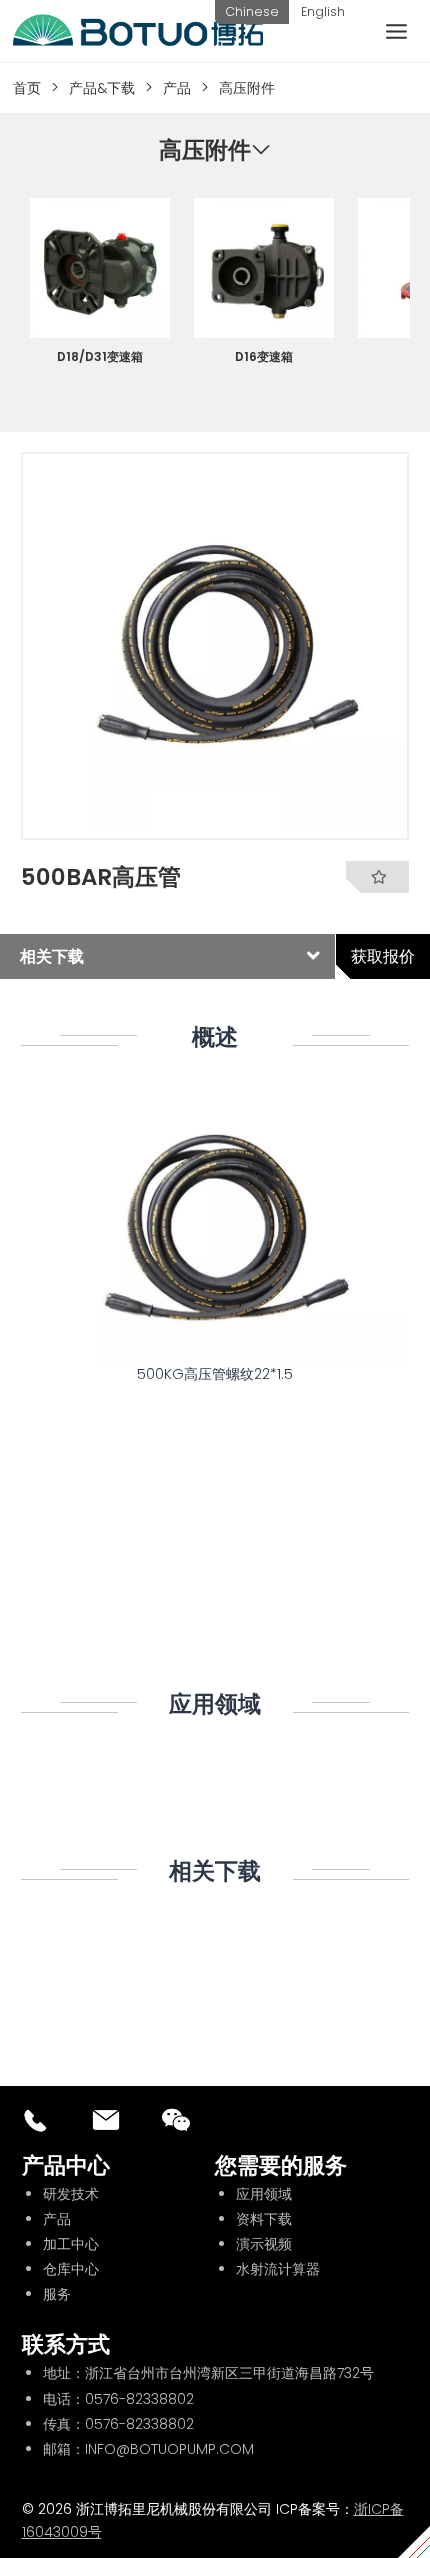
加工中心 (71, 2244)
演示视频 (264, 2244)
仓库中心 (71, 2269)
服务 (57, 2294)
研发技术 (71, 2194)
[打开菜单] (396, 31)
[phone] (36, 2120)
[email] (106, 2120)
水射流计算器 (278, 2269)
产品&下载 (102, 88)
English (323, 11)
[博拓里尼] (138, 31)
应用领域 (264, 2194)
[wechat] (176, 2120)
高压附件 (247, 88)
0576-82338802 (139, 2399)
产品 (177, 88)
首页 (27, 88)
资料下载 (264, 2219)
